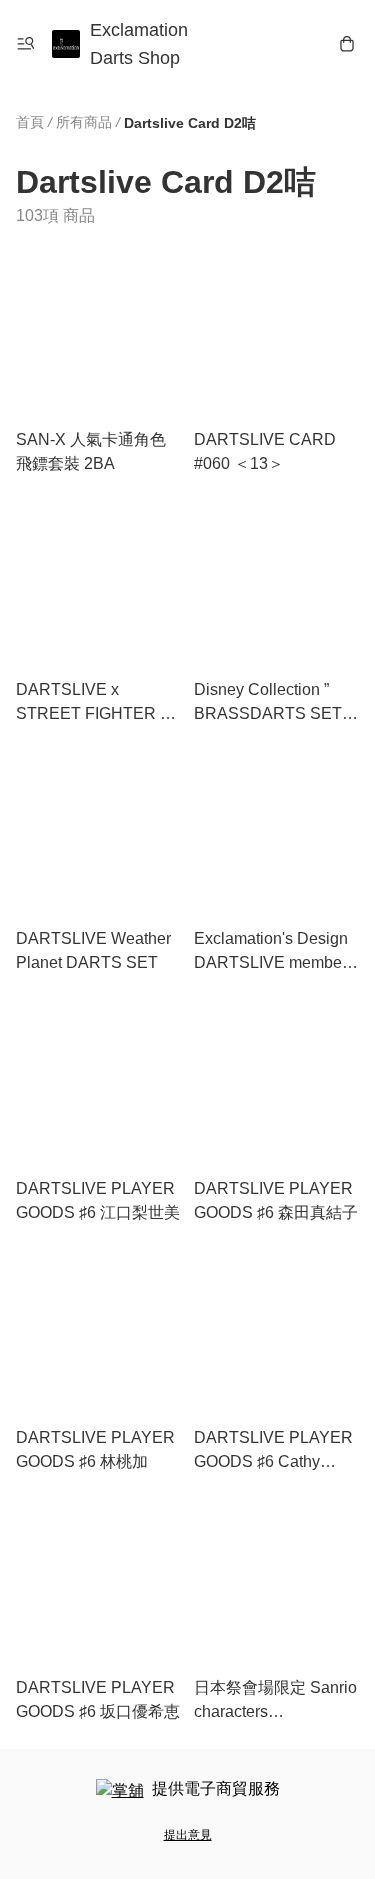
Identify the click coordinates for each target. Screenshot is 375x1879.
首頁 (30, 122)
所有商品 (84, 122)
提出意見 (188, 1835)
